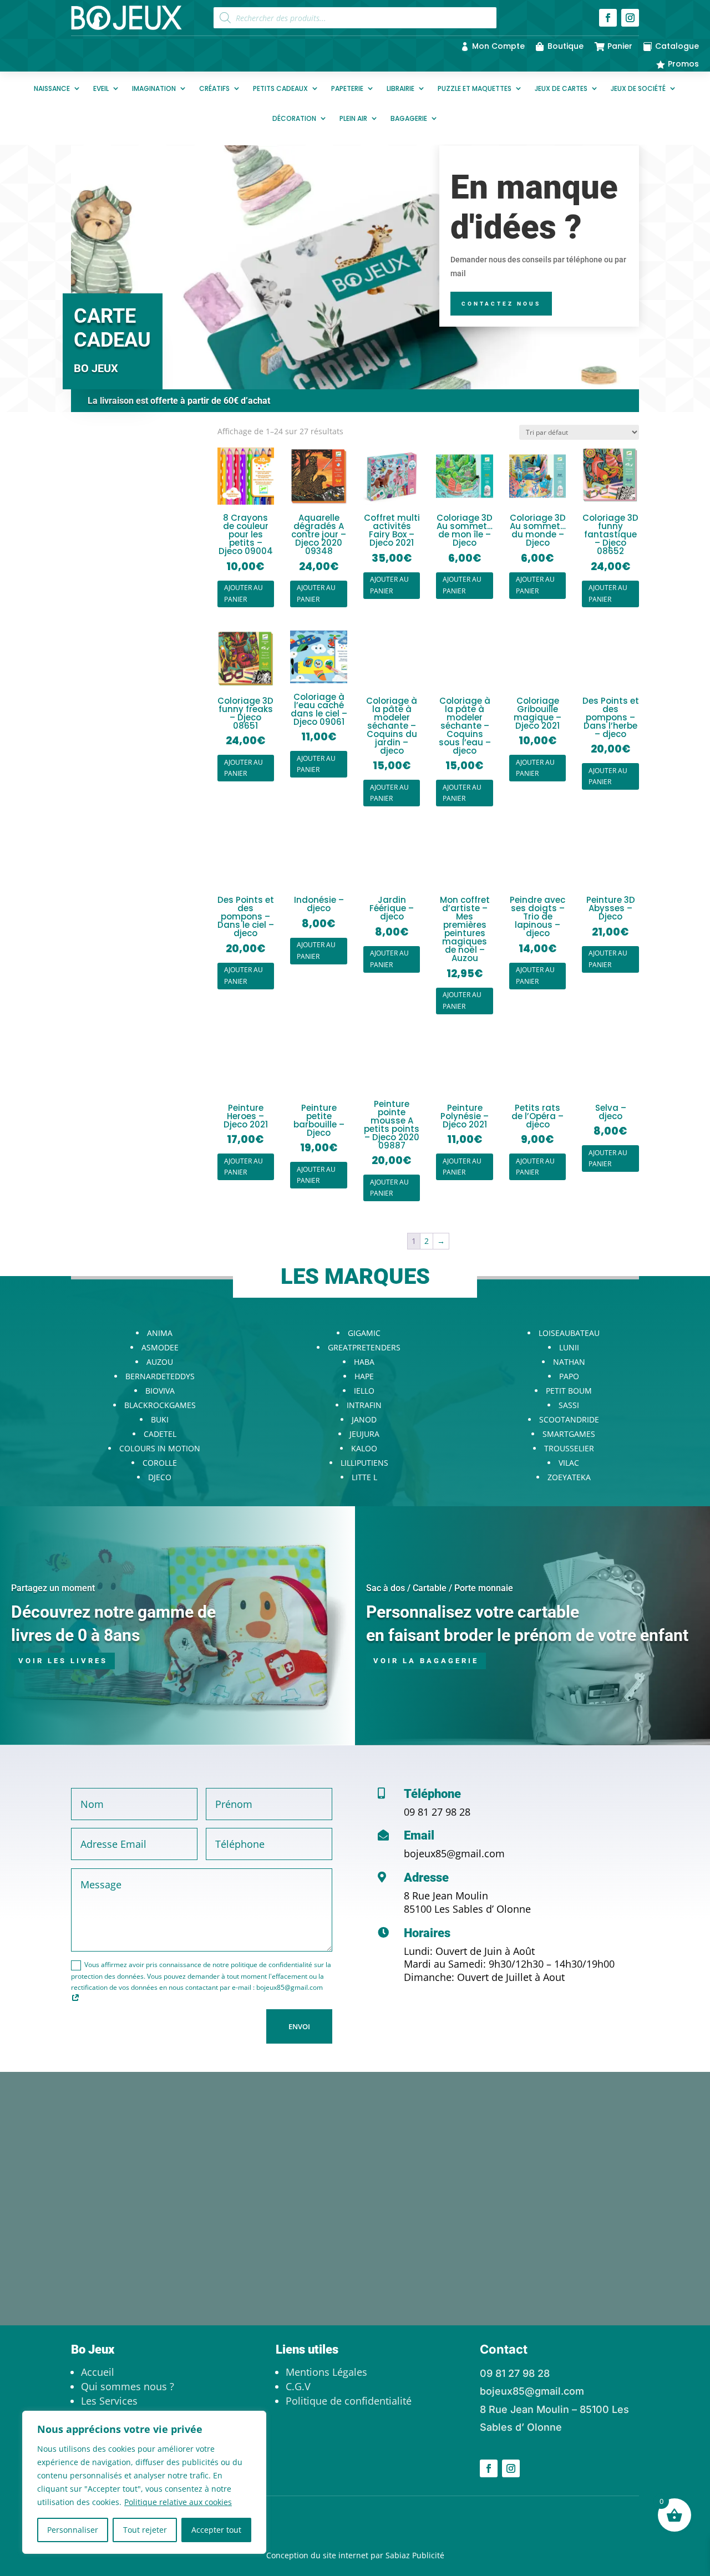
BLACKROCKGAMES (160, 1405)
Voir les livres (63, 1661)
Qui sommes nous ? (128, 2386)
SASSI (569, 1405)
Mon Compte (498, 46)
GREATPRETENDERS (364, 1347)
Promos (683, 64)
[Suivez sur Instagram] (630, 18)
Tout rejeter (145, 2530)
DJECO (160, 1477)
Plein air (353, 118)
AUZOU (160, 1362)
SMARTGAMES (569, 1434)
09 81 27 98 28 (437, 1812)
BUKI (160, 1419)
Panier (620, 46)
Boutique (566, 46)
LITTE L (364, 1477)
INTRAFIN (364, 1405)
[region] (144, 2482)
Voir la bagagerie (426, 1661)
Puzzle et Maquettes (475, 88)
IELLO (364, 1391)
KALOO (364, 1448)
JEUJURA (364, 1434)
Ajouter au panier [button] (244, 593)
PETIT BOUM (569, 1391)
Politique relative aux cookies (178, 2502)
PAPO (569, 1376)
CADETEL (160, 1434)
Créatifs (214, 88)
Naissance (52, 88)
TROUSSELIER (569, 1448)
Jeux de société (638, 88)
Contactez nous (501, 304)
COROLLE (160, 1463)
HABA (364, 1362)
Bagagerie (409, 118)
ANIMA (160, 1333)
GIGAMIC (364, 1333)
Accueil (98, 2372)
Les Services (109, 2401)
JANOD (364, 1419)
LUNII (569, 1347)
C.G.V (298, 2386)
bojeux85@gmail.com (454, 1853)
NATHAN (569, 1362)
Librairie (400, 88)
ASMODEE (160, 1347)
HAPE (364, 1376)
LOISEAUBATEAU (569, 1333)
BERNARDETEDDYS (160, 1376)
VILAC (569, 1463)
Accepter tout (216, 2530)
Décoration (294, 118)
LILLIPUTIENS (364, 1463)
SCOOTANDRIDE (569, 1419)
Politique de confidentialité (349, 2401)
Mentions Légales (326, 2372)
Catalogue (677, 46)
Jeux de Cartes (561, 88)
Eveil (101, 88)
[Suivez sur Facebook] (608, 18)
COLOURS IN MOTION (160, 1448)
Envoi (299, 2026)
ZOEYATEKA (569, 1477)
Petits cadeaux (280, 88)
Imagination (154, 88)
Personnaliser (73, 2530)
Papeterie (347, 88)
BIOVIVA (160, 1391)
